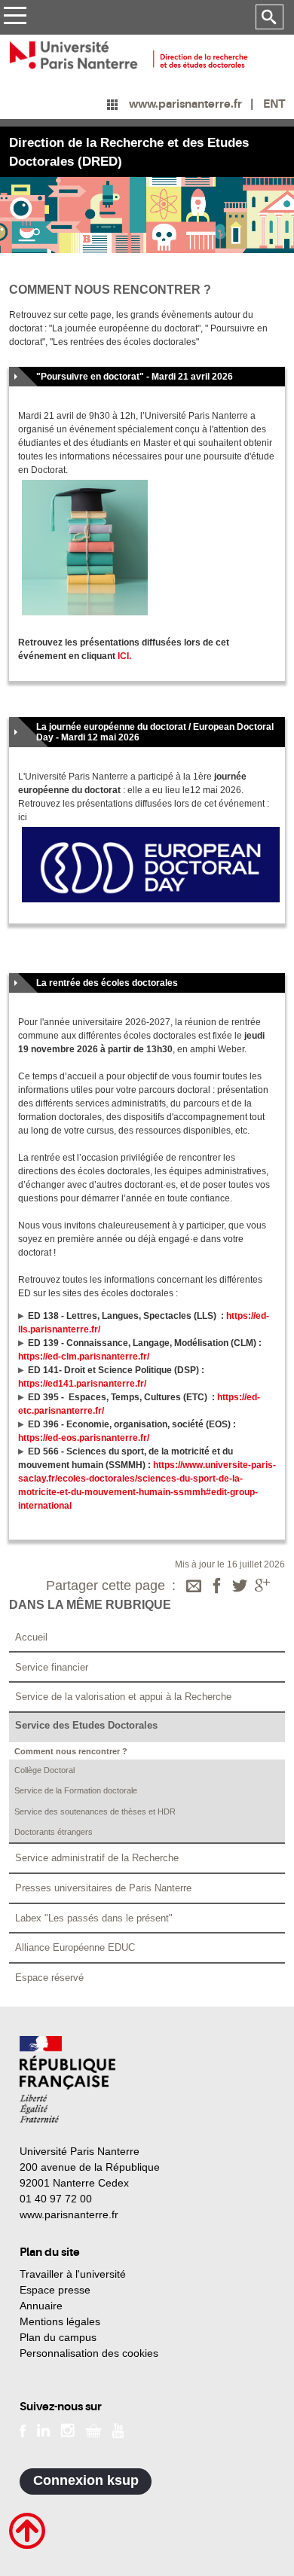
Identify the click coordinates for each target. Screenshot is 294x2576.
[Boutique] (93, 2429)
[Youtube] (118, 2429)
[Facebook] (217, 1587)
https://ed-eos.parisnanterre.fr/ (84, 1438)
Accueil (31, 1637)
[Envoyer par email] (194, 1587)
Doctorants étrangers (54, 1832)
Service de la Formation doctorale (76, 1790)
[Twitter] (240, 1587)
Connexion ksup (86, 2480)
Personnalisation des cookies (89, 2353)
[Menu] (15, 18)
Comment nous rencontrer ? (71, 1751)
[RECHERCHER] (269, 17)
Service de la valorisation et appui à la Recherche (123, 1697)
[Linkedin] (43, 2429)
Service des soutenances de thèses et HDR (95, 1811)
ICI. (124, 656)
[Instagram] (67, 2429)
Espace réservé (49, 1978)
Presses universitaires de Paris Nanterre (103, 1888)
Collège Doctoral (44, 1770)
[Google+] (262, 1587)
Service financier (52, 1667)
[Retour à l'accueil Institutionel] (67, 2079)
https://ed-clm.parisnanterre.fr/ (84, 1357)
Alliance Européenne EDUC (75, 1947)
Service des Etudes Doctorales (86, 1725)
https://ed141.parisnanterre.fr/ (82, 1384)
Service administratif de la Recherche (97, 1858)
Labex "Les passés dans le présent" (94, 1918)
